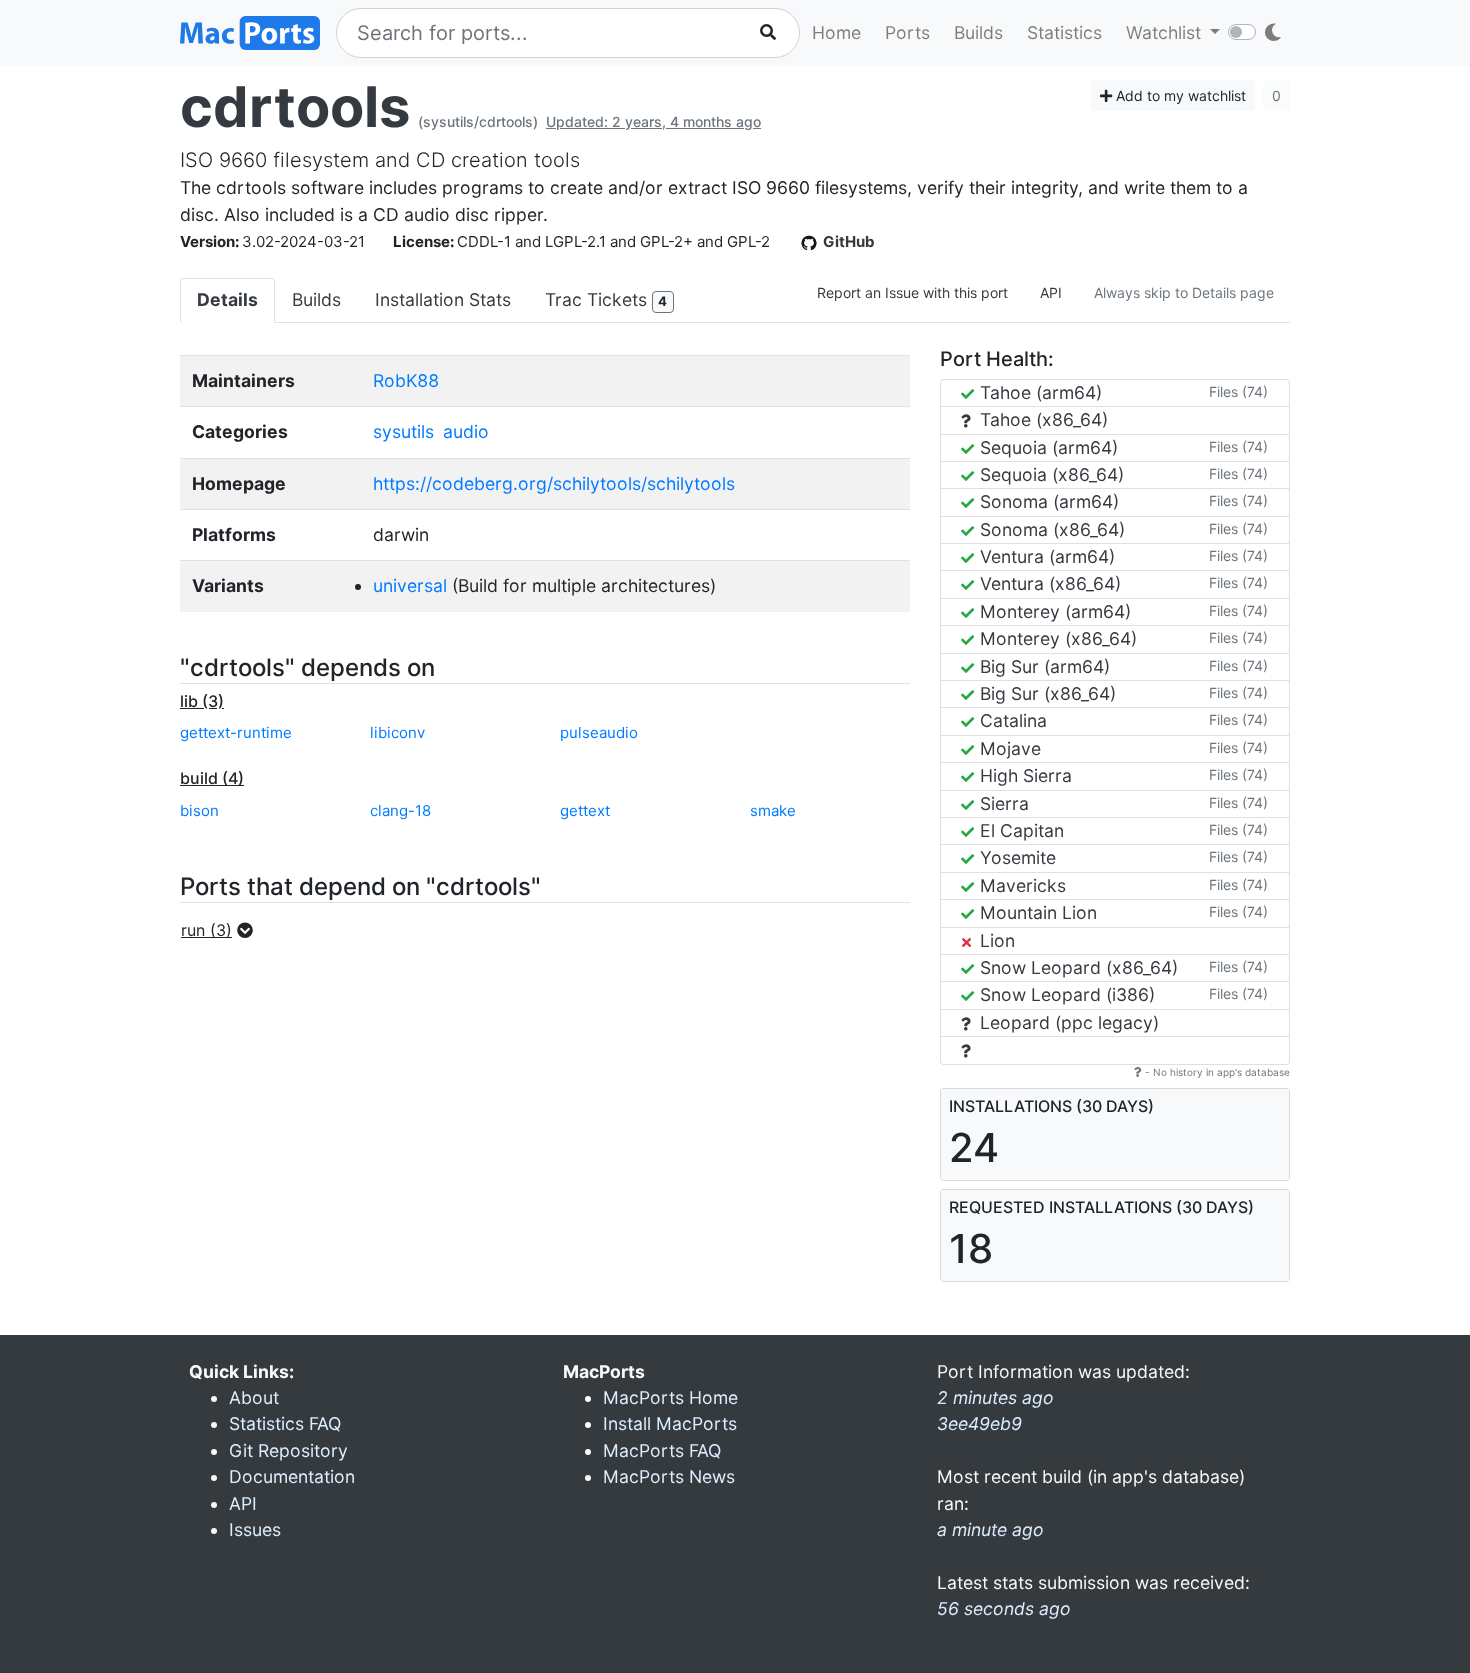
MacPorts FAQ (662, 1450)
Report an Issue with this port (912, 292)
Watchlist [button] (1166, 32)
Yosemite (1015, 857)
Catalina (1011, 720)
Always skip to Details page (1184, 292)
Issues (255, 1529)
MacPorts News (669, 1476)
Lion (995, 940)
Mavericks (1020, 885)
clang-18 (400, 810)
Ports (907, 32)
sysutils (403, 431)
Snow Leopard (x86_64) (1076, 967)
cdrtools (295, 107)
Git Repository (288, 1450)
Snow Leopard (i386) (1065, 994)
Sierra (1002, 803)
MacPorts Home (670, 1397)
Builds (978, 32)
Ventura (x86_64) (1048, 583)
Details (227, 299)
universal (410, 585)
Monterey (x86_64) (1056, 638)
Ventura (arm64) (1045, 556)
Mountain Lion (1036, 912)
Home (836, 32)
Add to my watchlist (1179, 95)
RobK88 (406, 380)
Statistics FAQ (285, 1423)
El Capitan (1019, 830)
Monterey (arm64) (1053, 611)
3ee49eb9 (979, 1423)
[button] (223, 930)
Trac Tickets (606, 299)
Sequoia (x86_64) (1049, 474)
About (254, 1397)
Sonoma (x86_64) (1050, 529)
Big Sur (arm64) (1042, 666)
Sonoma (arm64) (1047, 501)
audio (466, 431)
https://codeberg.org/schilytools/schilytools (554, 483)
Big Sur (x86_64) (1045, 693)
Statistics (1064, 32)
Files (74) (1238, 391)
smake (773, 810)
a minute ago (990, 1529)
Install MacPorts (670, 1423)
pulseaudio (599, 732)
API (1051, 292)
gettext (585, 810)
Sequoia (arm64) (1046, 447)
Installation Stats (443, 299)
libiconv (397, 732)
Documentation (292, 1476)
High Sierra (1023, 775)
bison (199, 810)
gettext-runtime (236, 732)
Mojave (1008, 748)
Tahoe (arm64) (1038, 392)
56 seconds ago (1004, 1608)
